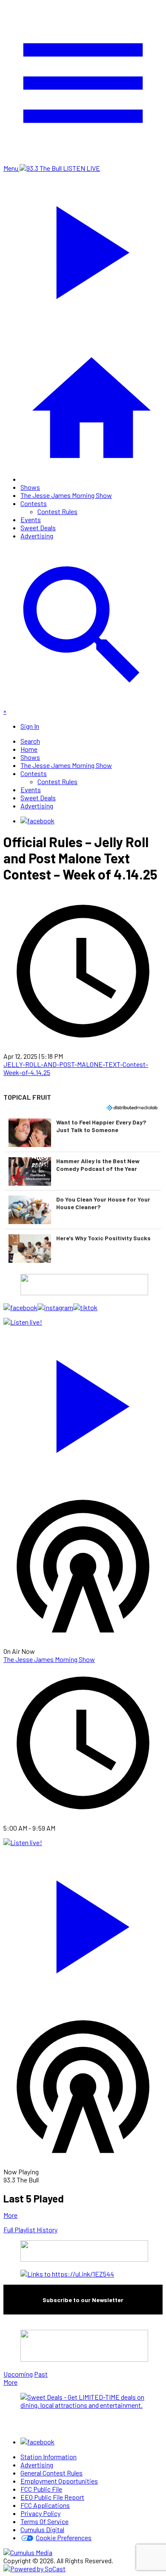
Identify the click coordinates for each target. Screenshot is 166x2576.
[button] (83, 1133)
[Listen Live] (83, 1402)
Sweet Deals (38, 528)
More (10, 2215)
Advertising (37, 536)
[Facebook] (37, 821)
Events (31, 519)
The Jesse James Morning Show (66, 495)
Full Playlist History (30, 2230)
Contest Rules (57, 511)
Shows (30, 487)
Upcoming (18, 2374)
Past (41, 2374)
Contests (34, 503)
